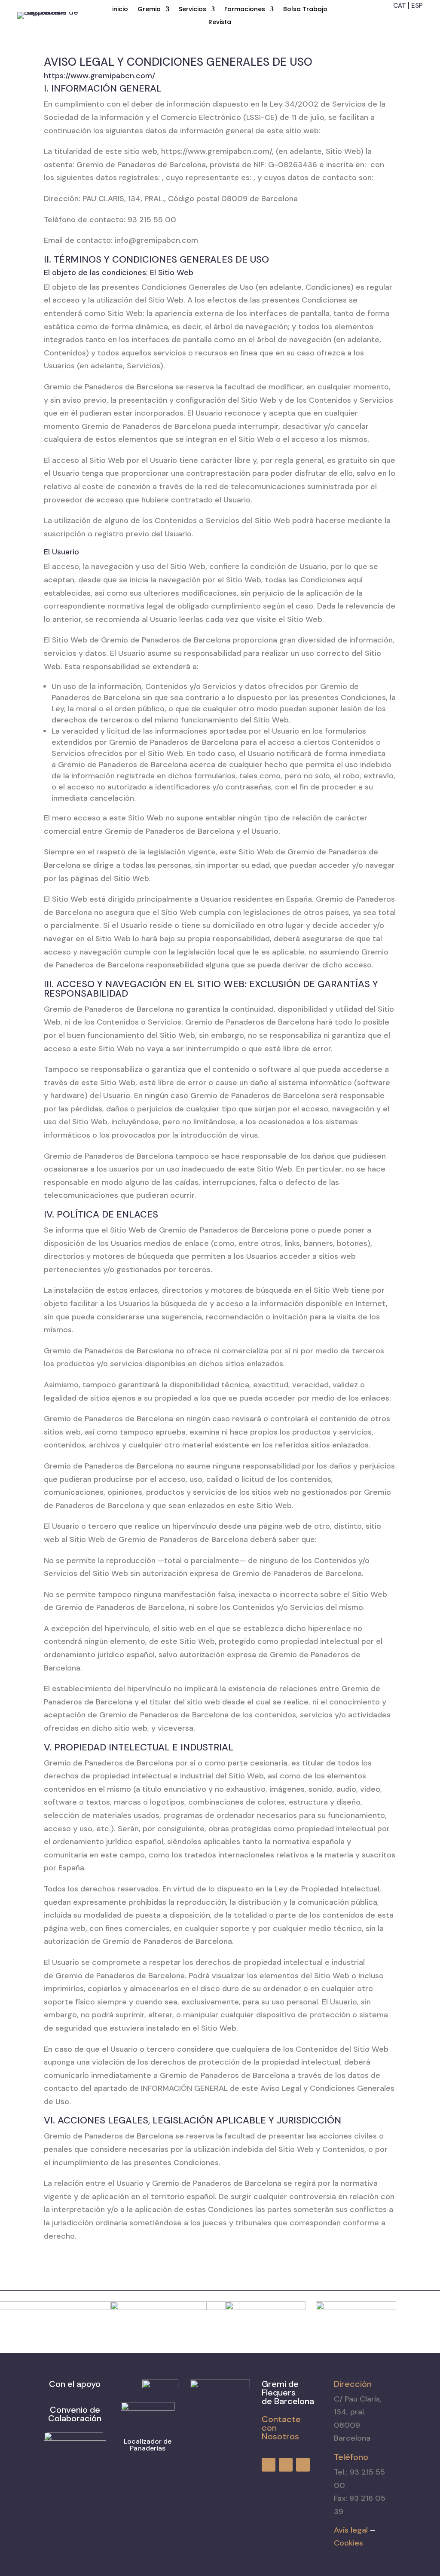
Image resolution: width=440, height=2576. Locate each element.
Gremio (149, 10)
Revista (220, 23)
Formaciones (245, 10)
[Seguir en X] (417, 19)
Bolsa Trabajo (305, 10)
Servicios (192, 10)
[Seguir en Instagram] (401, 19)
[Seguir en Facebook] (386, 19)
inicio (120, 10)
